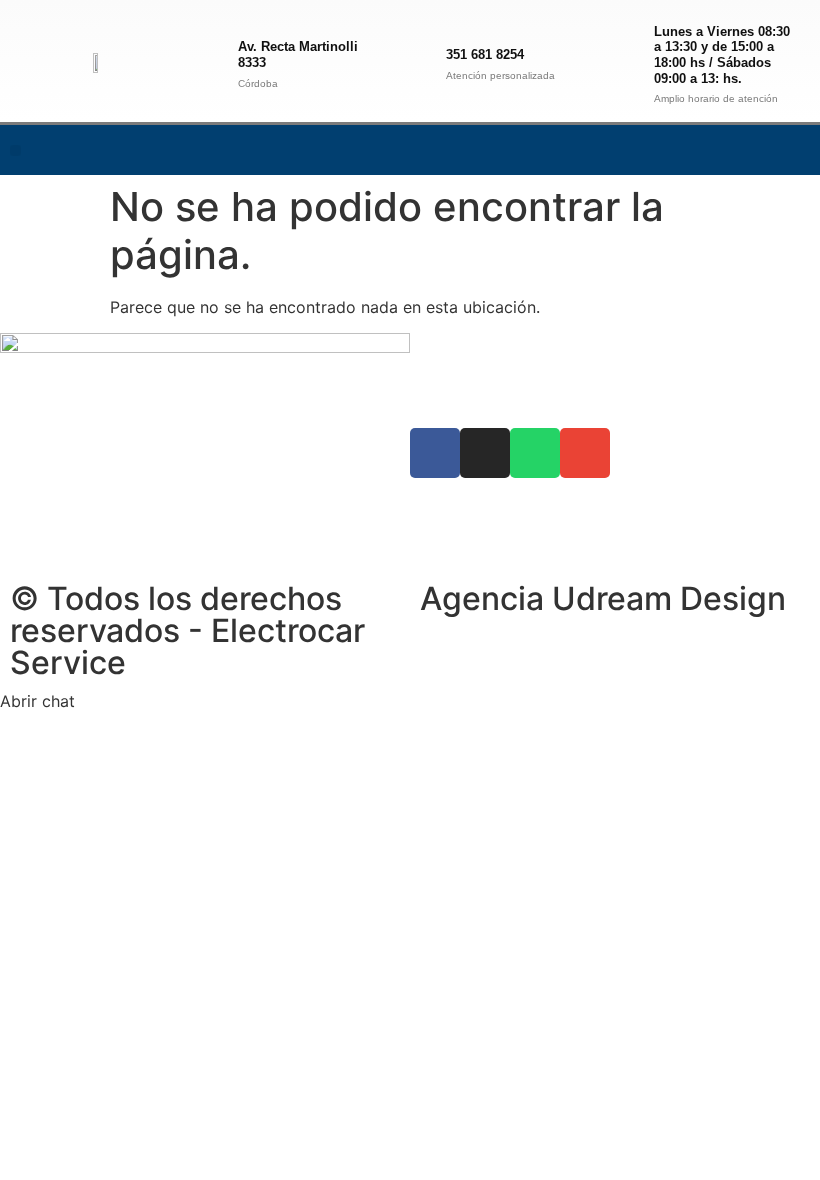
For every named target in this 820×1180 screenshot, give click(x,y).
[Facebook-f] (672, 150)
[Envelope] (795, 150)
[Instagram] (713, 150)
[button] (15, 150)
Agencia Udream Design (603, 598)
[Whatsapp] (754, 150)
